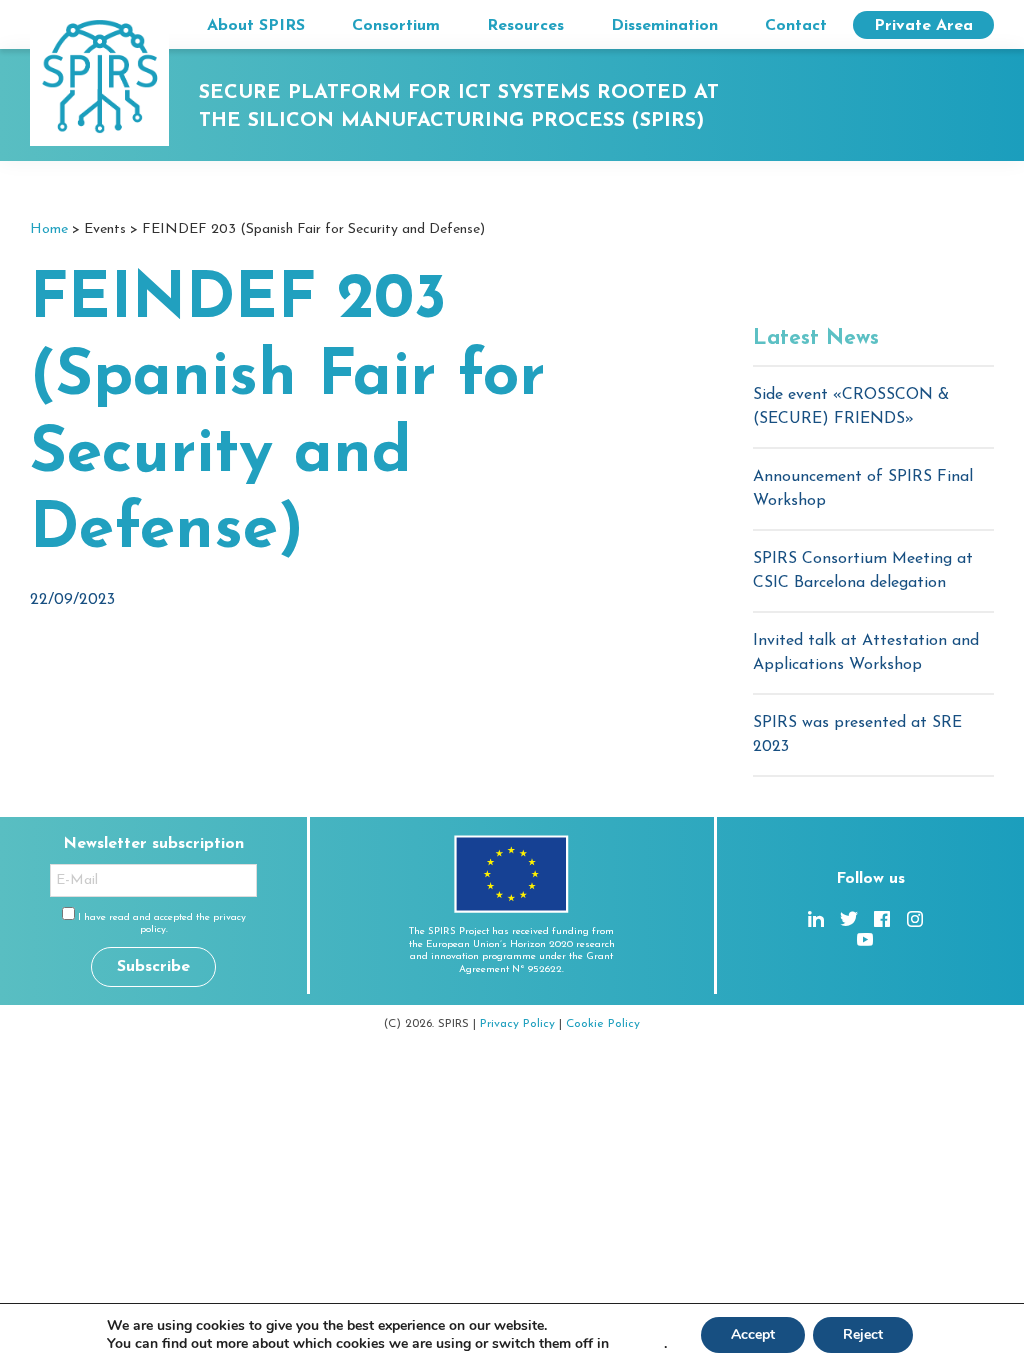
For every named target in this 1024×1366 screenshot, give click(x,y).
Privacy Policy (517, 1024)
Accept (753, 1334)
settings (638, 1344)
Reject (863, 1334)
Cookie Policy (603, 1024)
